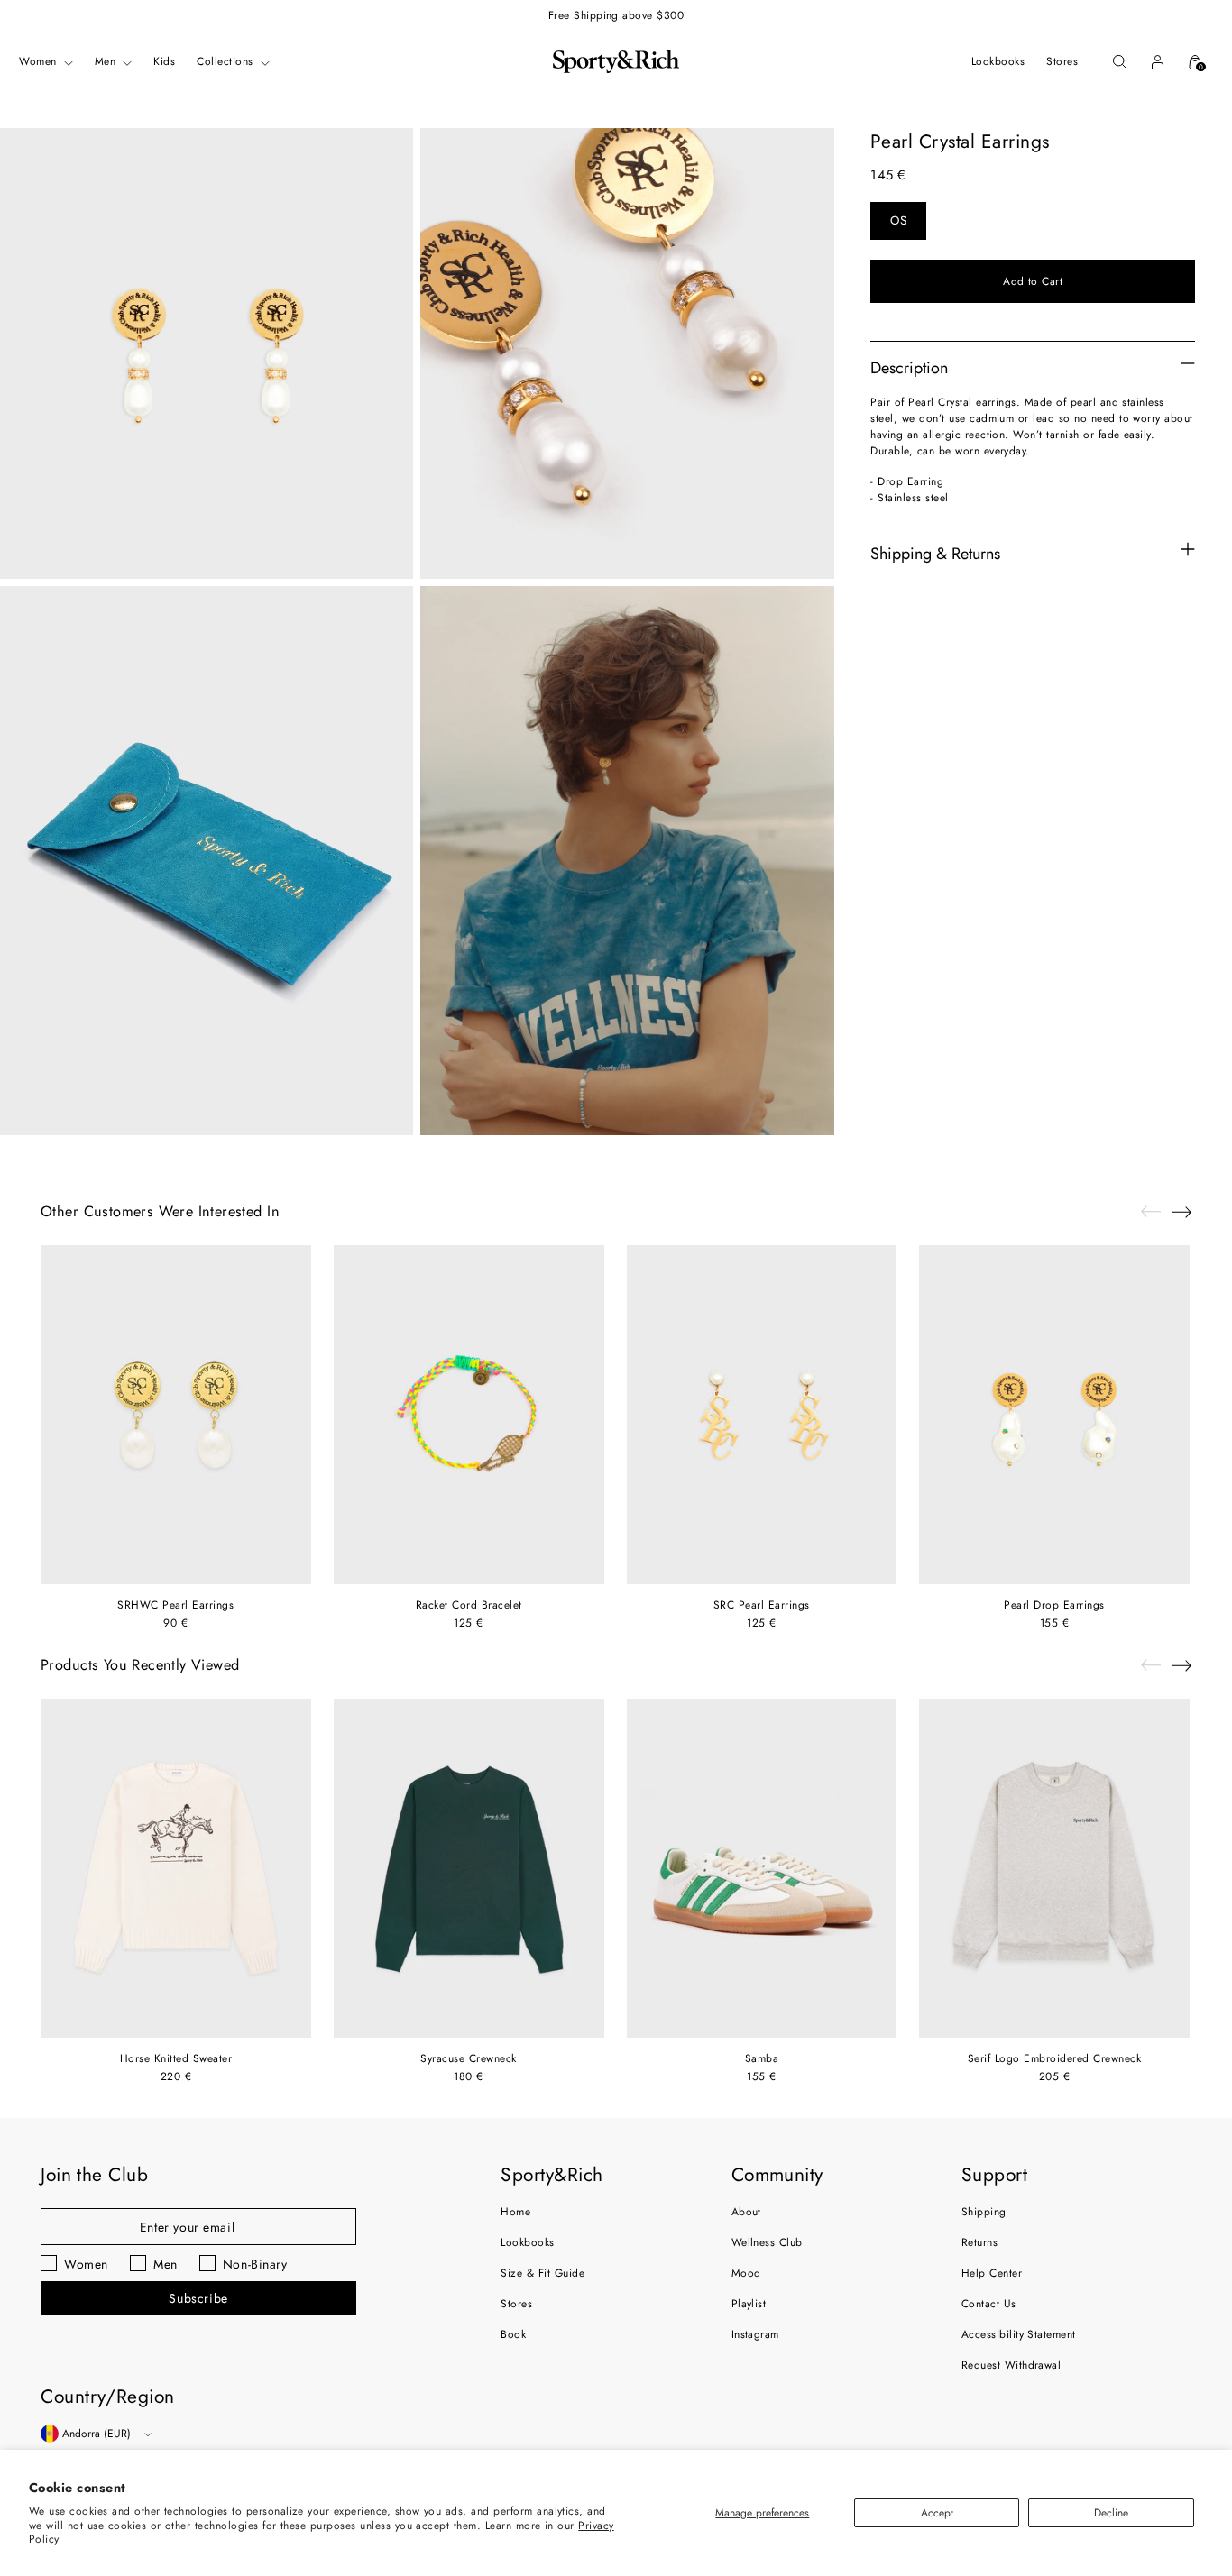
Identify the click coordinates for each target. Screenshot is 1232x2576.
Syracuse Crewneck (469, 2058)
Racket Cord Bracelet (469, 1605)
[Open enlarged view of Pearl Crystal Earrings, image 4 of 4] (627, 861)
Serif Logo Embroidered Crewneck (1055, 2058)
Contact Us (989, 2304)
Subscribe (198, 2298)
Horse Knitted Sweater (176, 2058)
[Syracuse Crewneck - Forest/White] (469, 1868)
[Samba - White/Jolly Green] (762, 1868)
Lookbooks (527, 2242)
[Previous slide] (1151, 1212)
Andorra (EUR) (97, 2434)
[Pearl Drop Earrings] (1054, 1415)
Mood (746, 2273)
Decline (1111, 2513)
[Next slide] (1181, 1212)
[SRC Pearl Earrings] (762, 1415)
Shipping (984, 2212)
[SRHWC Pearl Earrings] (176, 1415)
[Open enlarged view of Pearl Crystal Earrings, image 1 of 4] (207, 353)
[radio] (898, 221)
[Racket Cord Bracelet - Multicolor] (469, 1415)
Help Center (992, 2273)
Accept (937, 2513)
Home (515, 2212)
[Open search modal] (1119, 61)
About (746, 2212)
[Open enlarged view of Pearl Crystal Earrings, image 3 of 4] (207, 861)
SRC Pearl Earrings (762, 1605)
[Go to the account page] (1157, 61)
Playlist (749, 2304)
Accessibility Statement (1019, 2334)
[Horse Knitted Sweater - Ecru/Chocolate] (176, 1868)
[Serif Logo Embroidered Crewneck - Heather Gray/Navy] (1054, 1868)
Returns (979, 2242)
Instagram (755, 2334)
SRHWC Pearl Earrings (175, 1605)
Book (513, 2334)
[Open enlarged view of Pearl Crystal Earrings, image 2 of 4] (627, 353)
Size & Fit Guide (542, 2273)
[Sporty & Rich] (616, 61)
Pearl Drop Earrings (1054, 1605)
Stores (516, 2304)
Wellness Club (767, 2242)
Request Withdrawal (1011, 2365)
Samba (762, 2058)
